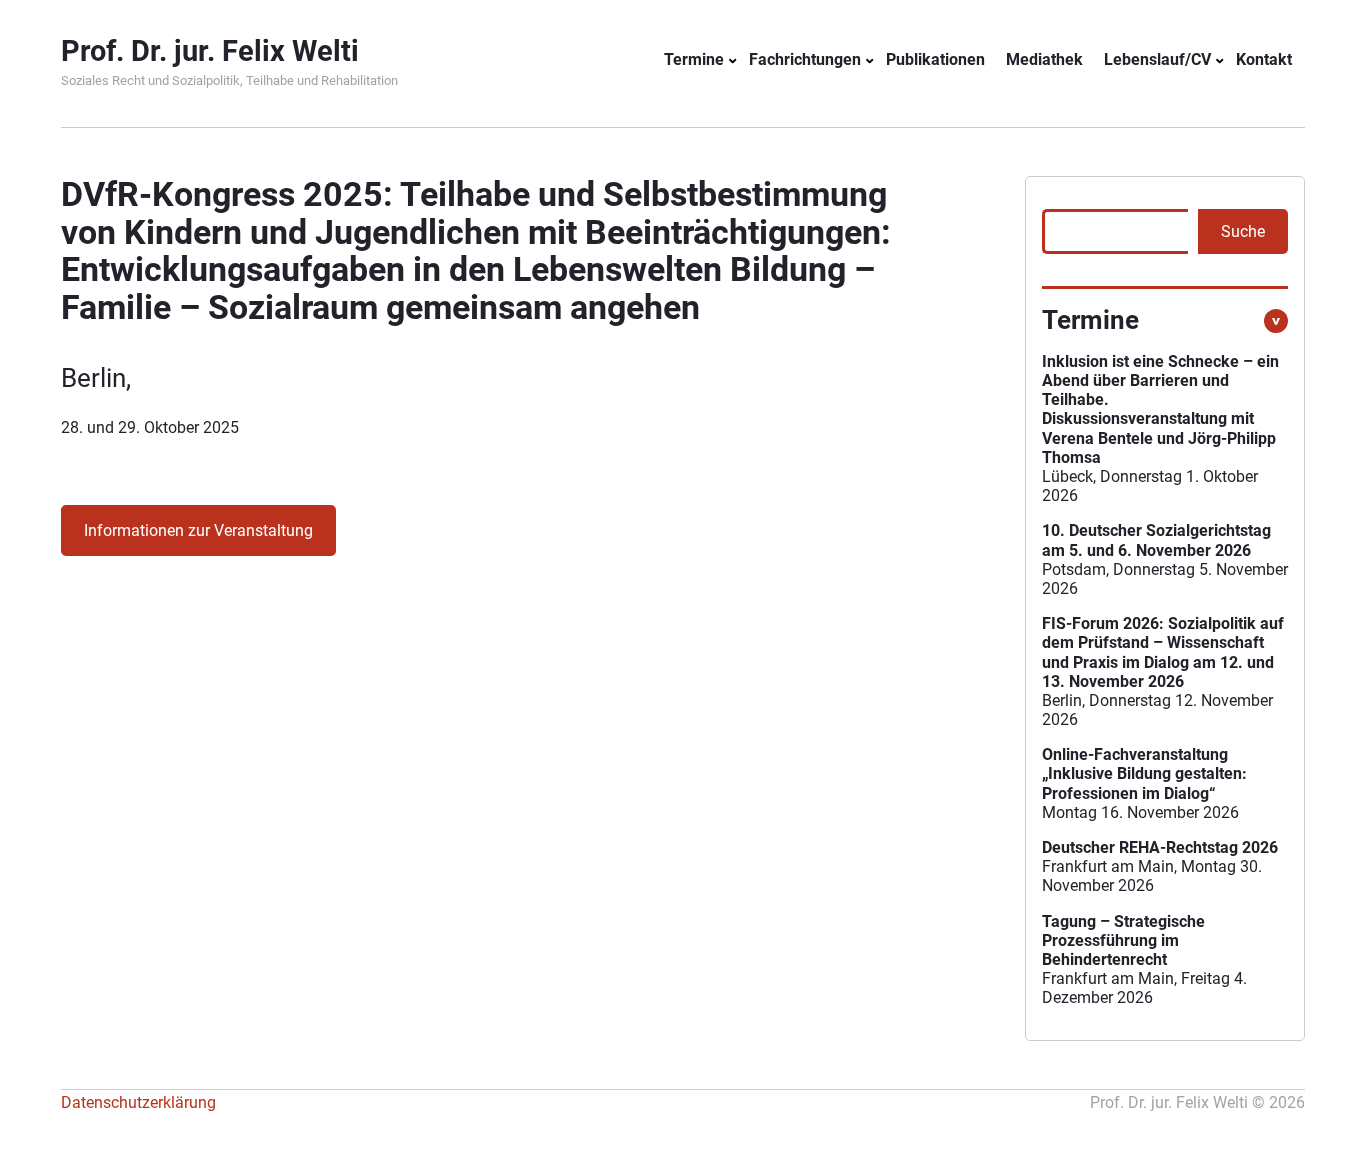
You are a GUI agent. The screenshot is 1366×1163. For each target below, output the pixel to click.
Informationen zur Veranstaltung (198, 530)
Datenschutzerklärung (138, 1102)
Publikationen (935, 59)
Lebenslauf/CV (1157, 59)
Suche (1243, 231)
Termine (694, 59)
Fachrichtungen (805, 59)
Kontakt (1264, 59)
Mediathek (1044, 59)
